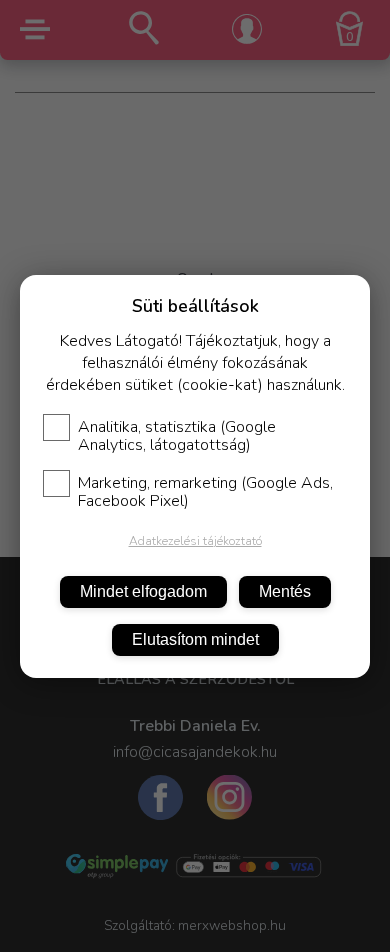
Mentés (285, 591)
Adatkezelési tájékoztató (195, 541)
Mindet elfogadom (143, 591)
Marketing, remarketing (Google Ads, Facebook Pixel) (205, 492)
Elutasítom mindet (195, 639)
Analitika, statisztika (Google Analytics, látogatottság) (177, 436)
